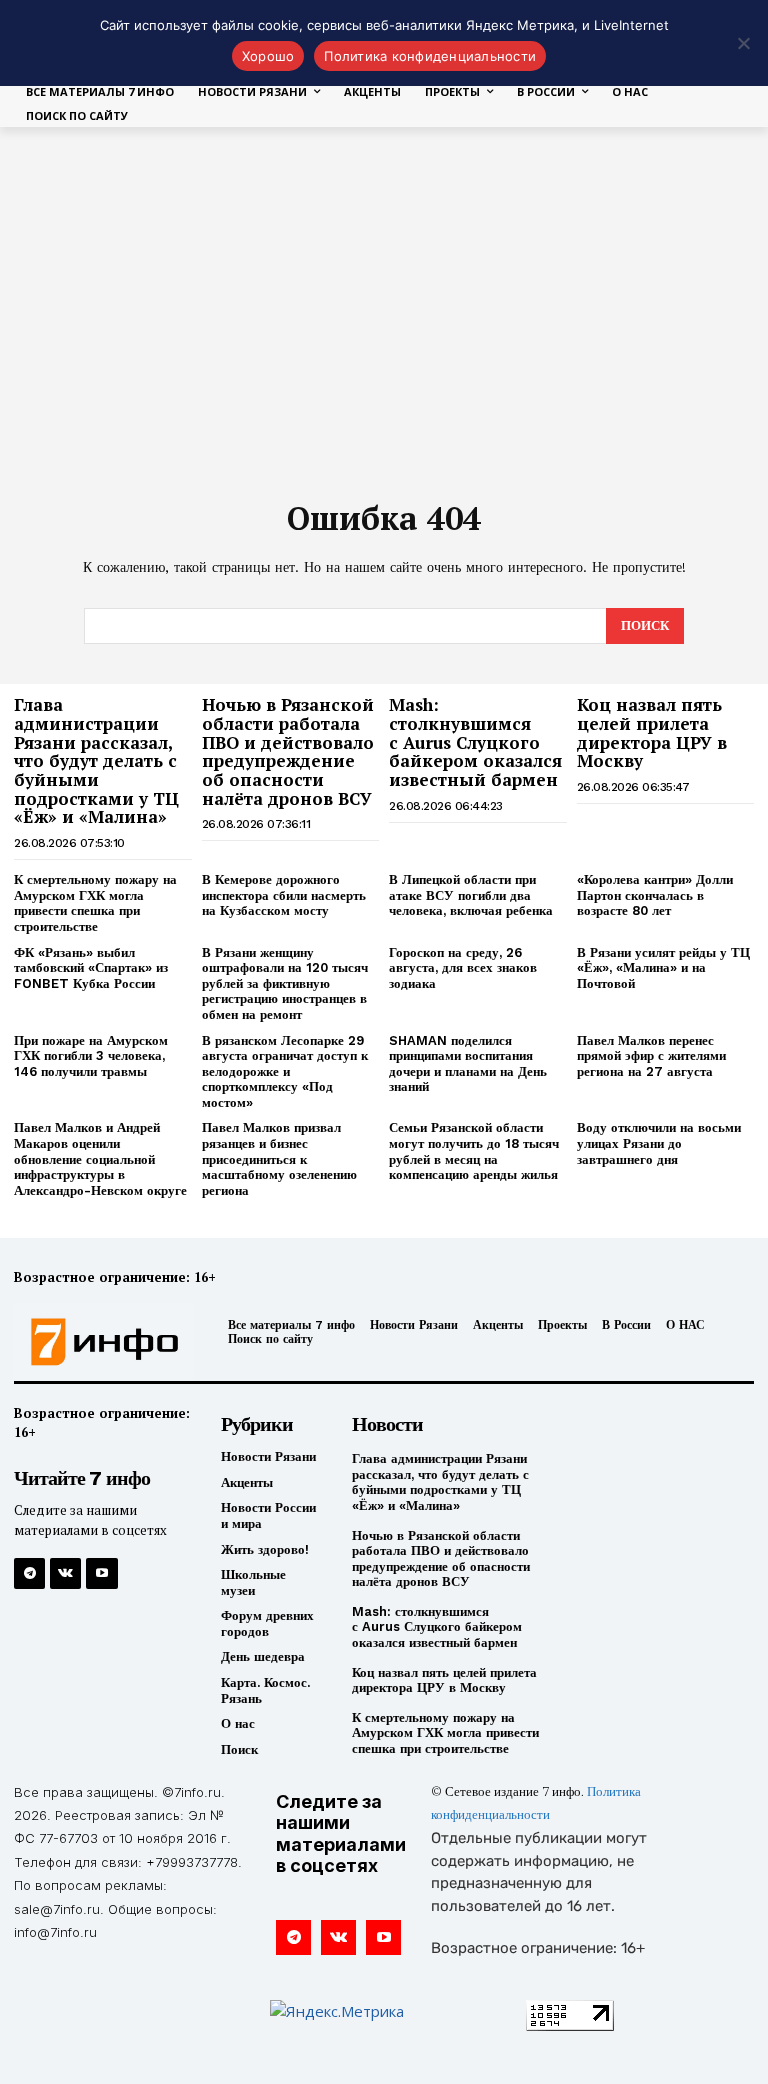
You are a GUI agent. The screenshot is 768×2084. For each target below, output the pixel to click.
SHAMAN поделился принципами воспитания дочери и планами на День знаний (468, 1064)
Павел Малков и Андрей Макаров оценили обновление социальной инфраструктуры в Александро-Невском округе (100, 1158)
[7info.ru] (99, 1342)
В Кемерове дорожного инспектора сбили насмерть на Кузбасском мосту (284, 895)
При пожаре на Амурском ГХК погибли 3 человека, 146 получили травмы (91, 1056)
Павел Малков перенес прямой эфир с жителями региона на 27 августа (651, 1056)
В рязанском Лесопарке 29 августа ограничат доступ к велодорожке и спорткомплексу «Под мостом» (285, 1071)
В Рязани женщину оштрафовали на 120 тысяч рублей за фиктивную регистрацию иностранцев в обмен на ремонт (285, 983)
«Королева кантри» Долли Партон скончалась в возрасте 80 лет (655, 895)
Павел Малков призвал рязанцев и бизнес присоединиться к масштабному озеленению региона (279, 1158)
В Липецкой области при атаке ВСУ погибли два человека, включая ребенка (471, 895)
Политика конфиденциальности (430, 56)
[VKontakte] (65, 1573)
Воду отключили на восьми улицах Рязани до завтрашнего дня (659, 1143)
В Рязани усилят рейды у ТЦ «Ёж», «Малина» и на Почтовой (663, 968)
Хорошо (268, 56)
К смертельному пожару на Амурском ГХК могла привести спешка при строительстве (95, 903)
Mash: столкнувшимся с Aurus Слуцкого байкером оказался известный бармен (475, 742)
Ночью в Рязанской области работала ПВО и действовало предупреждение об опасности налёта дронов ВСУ (288, 751)
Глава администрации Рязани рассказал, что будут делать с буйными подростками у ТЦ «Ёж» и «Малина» (96, 760)
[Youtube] (101, 1573)
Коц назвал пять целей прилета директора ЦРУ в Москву (652, 732)
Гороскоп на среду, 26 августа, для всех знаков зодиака (463, 968)
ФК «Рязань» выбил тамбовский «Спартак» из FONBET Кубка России (91, 968)
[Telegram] (29, 1573)
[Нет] (743, 43)
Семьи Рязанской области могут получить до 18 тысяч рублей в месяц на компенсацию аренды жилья (474, 1151)
